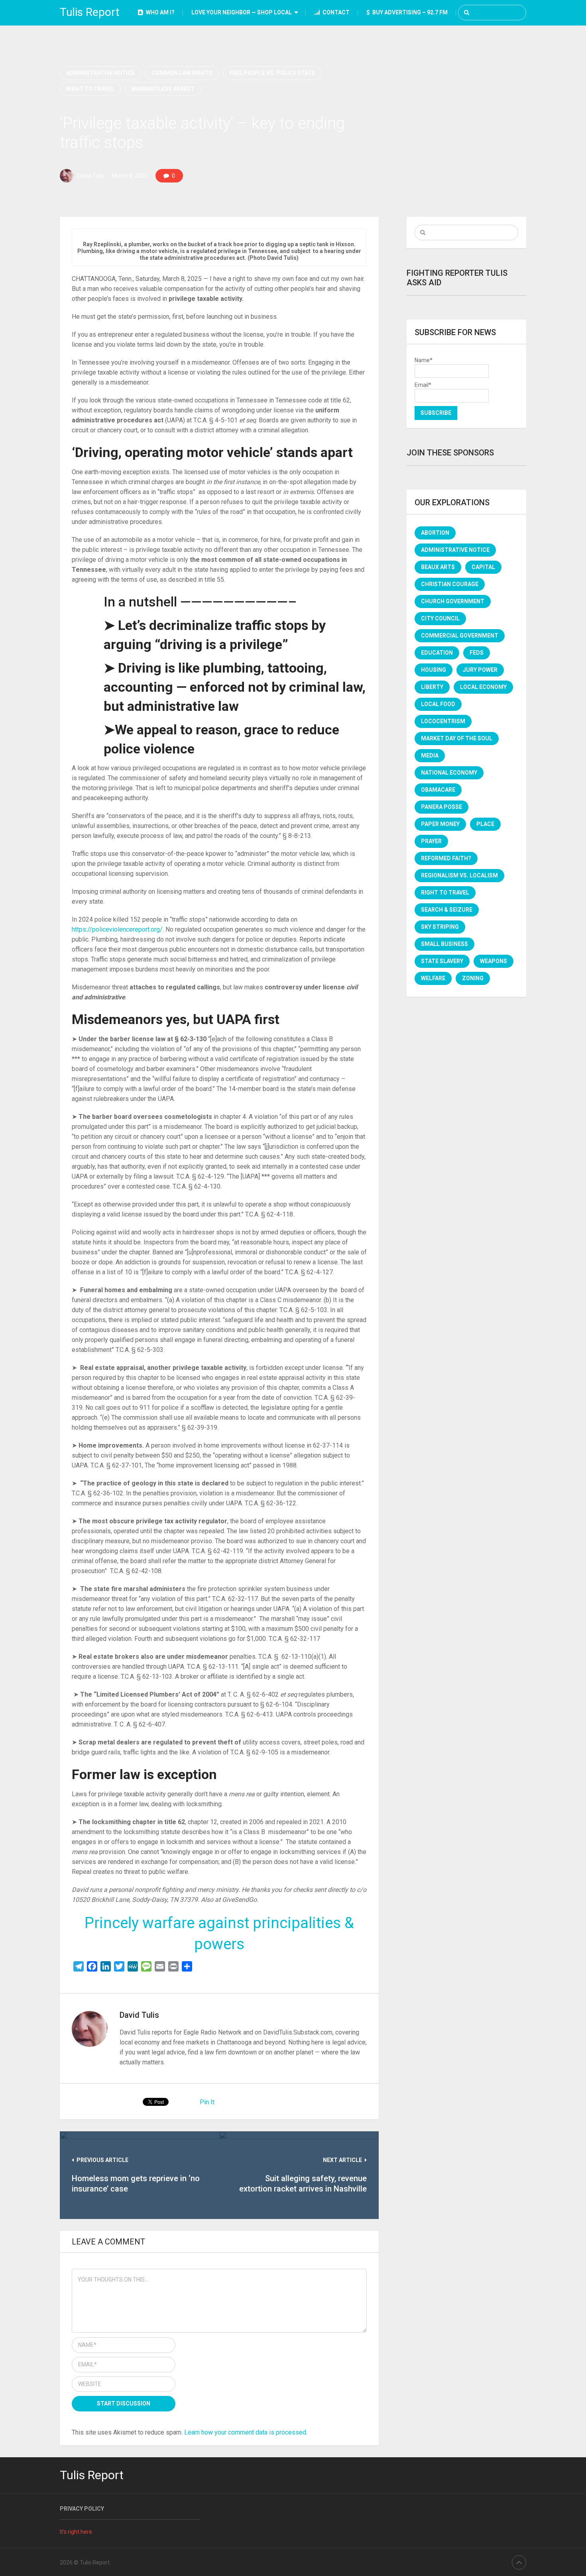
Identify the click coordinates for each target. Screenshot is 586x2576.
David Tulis (91, 176)
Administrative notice (100, 73)
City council (440, 618)
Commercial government (460, 636)
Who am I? (160, 12)
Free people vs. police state (272, 73)
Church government (453, 601)
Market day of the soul (457, 738)
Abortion (435, 533)
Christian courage (450, 584)
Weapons (494, 961)
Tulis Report (90, 12)
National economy (449, 773)
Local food (438, 704)
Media (430, 755)
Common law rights (182, 73)
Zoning (473, 978)
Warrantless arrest (163, 89)
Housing (434, 670)
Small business (444, 944)
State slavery (442, 961)
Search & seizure (447, 910)
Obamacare (438, 790)
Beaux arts (438, 567)
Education (437, 653)
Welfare (433, 978)
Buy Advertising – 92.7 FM (409, 12)
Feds (477, 653)
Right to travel (90, 89)
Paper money (440, 824)
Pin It (207, 2102)
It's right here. (77, 2532)
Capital (483, 567)
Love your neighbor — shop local (242, 12)
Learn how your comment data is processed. (246, 2432)
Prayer (431, 841)
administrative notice (455, 550)
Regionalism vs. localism (459, 875)
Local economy (483, 687)
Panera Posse (441, 807)
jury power (480, 670)
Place (485, 824)
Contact (335, 12)
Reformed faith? (446, 858)
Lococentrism (443, 721)
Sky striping (440, 927)
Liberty (432, 687)
